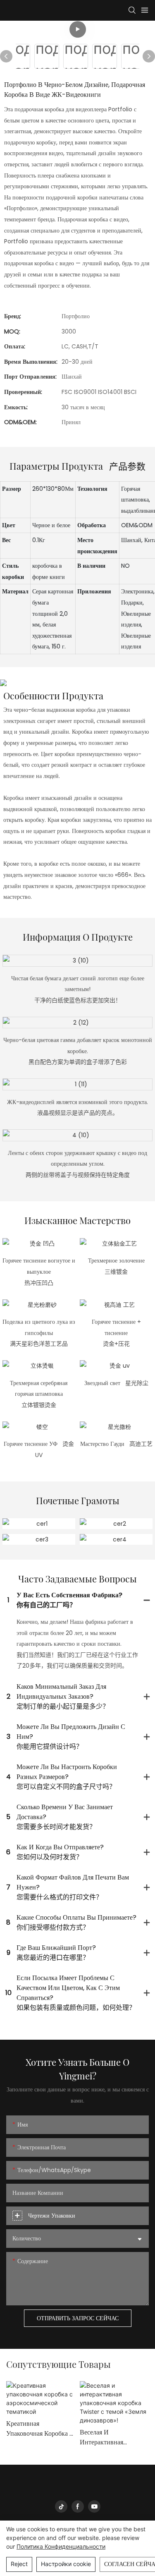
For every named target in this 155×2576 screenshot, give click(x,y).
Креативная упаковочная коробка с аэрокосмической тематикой (40, 2429)
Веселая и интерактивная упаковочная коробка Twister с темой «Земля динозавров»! (111, 2437)
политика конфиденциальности (61, 2546)
